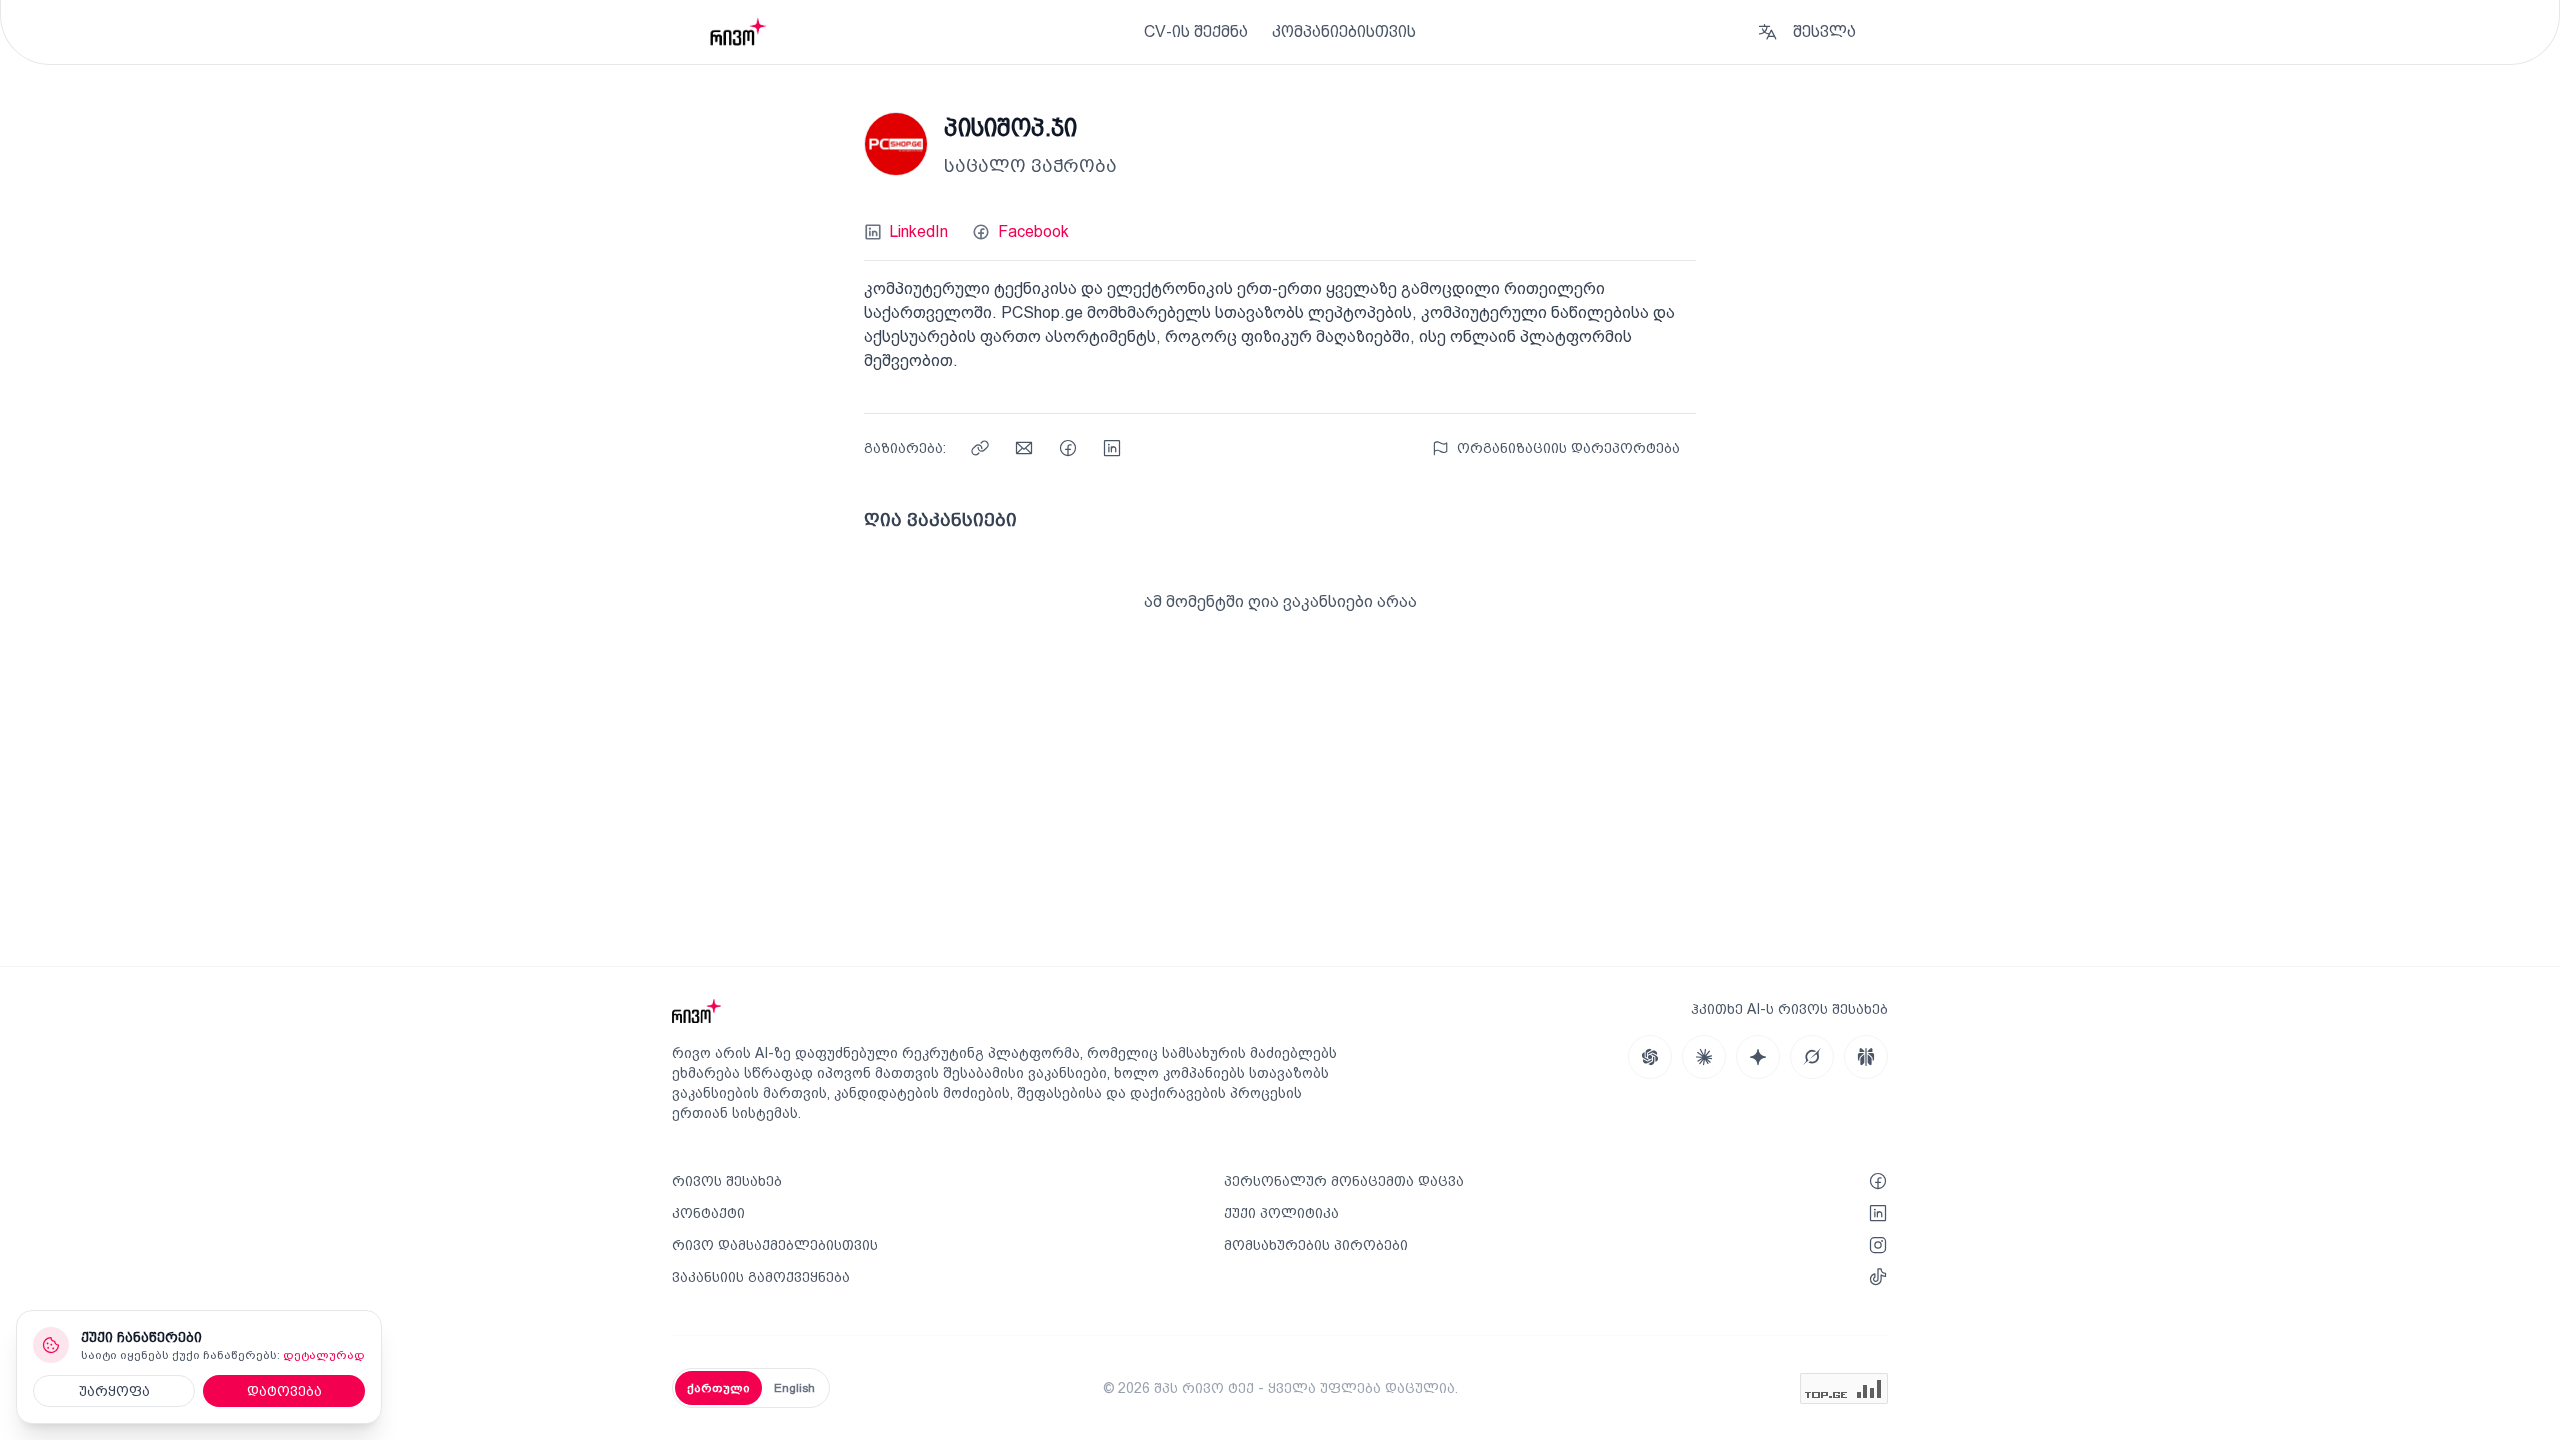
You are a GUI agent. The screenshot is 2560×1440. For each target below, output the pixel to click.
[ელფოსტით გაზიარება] (1024, 448)
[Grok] (1812, 1057)
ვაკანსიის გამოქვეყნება (761, 1277)
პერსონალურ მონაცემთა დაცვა (1344, 1181)
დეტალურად (324, 1355)
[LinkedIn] (1878, 1213)
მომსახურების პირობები (1316, 1245)
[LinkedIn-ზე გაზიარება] (1112, 448)
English (794, 1388)
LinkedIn (919, 231)
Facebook (1033, 231)
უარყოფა (114, 1391)
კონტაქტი (708, 1213)
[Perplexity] (1866, 1057)
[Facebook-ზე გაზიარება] (1068, 448)
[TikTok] (1878, 1277)
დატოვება (284, 1391)
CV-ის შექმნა (1196, 31)
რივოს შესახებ (727, 1181)
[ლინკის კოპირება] (980, 448)
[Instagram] (1878, 1245)
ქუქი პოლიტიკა (1281, 1213)
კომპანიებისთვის (1344, 31)
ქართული (718, 1388)
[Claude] (1704, 1057)
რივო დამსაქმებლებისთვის (775, 1245)
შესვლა (1824, 31)
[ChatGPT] (1650, 1057)
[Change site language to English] (1767, 32)
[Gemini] (1758, 1057)
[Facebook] (1878, 1181)
